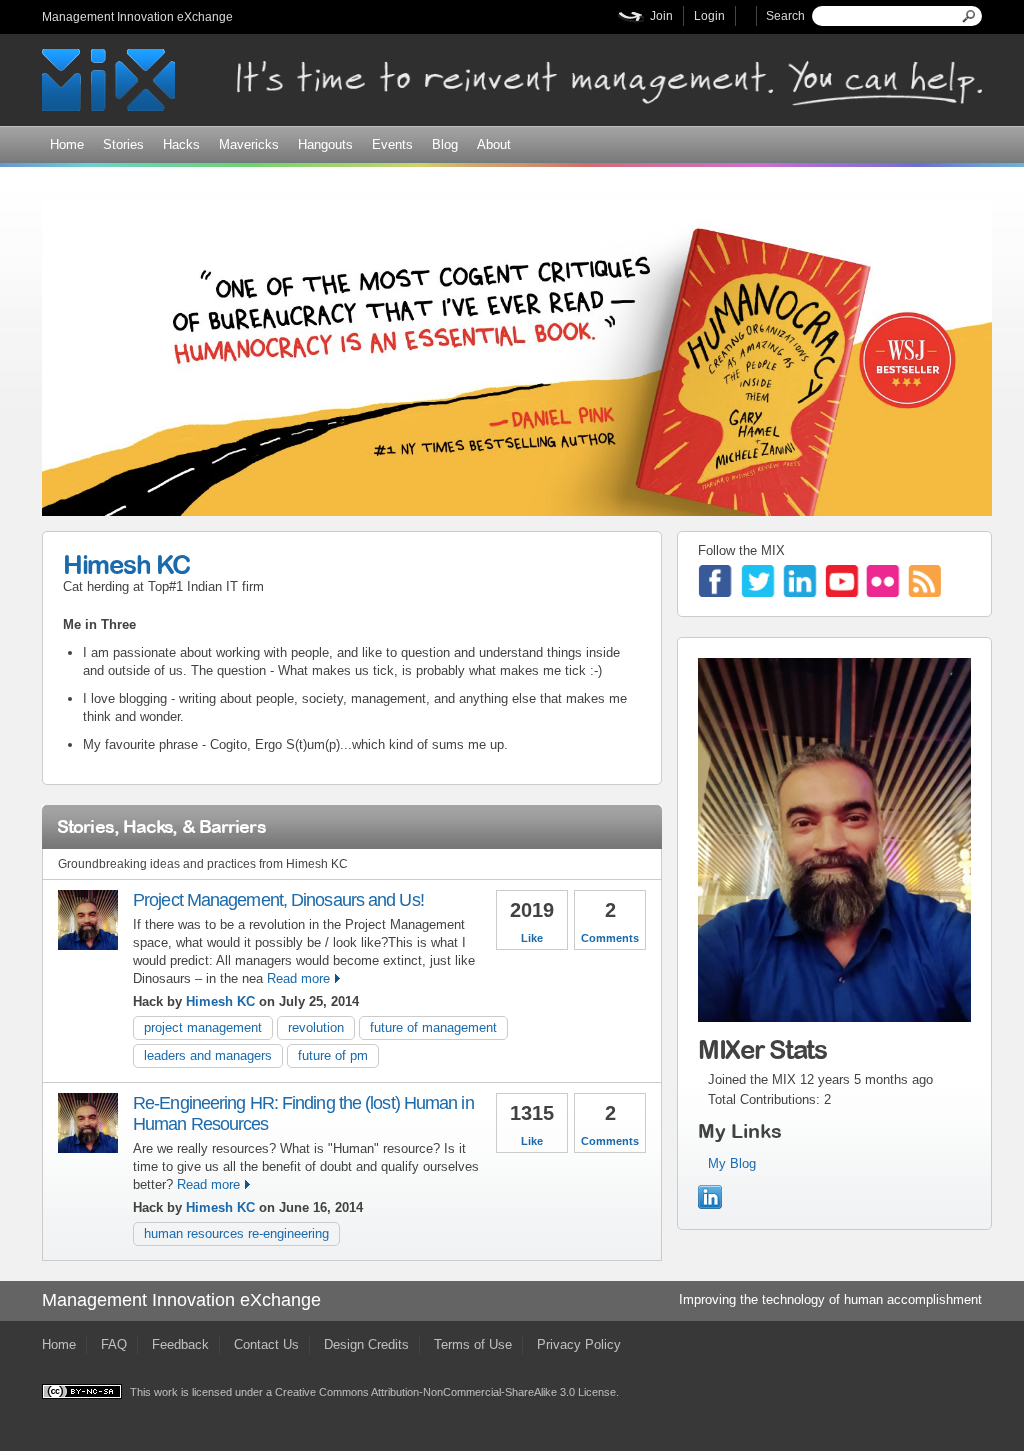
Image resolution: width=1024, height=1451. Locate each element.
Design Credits (366, 1344)
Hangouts (325, 144)
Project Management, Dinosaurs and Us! (278, 900)
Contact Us (266, 1344)
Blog (445, 144)
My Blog (732, 1163)
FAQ (114, 1344)
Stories (123, 144)
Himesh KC (126, 564)
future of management (433, 1027)
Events (392, 144)
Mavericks (249, 144)
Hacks (181, 144)
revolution (316, 1027)
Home (67, 144)
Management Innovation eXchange (137, 17)
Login (709, 16)
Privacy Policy (579, 1344)
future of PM (333, 1055)
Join (661, 16)
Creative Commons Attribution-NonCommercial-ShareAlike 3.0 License (445, 1392)
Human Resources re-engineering (236, 1233)
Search (785, 16)
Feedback (180, 1344)
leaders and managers (208, 1055)
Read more (298, 978)
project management (203, 1027)
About (494, 144)
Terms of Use (473, 1344)
